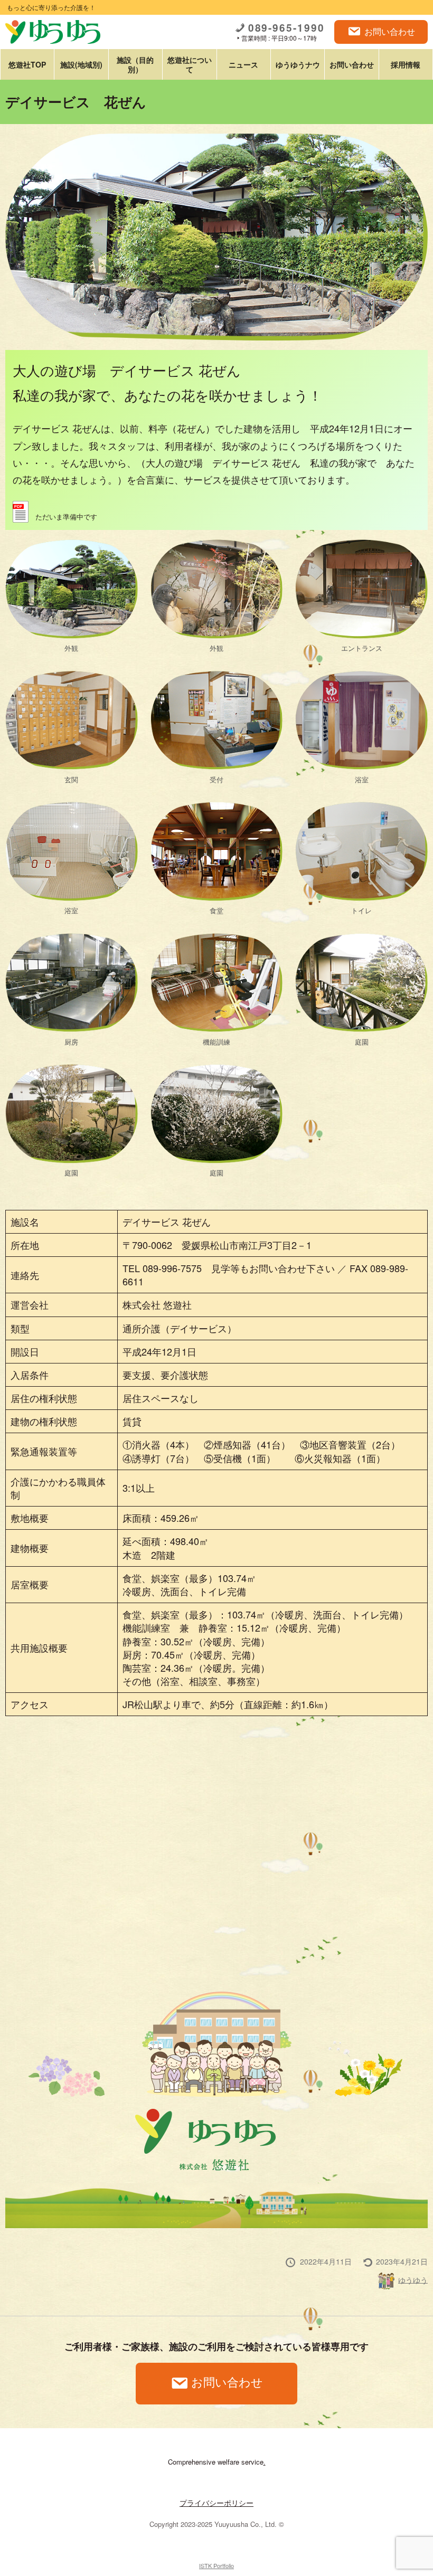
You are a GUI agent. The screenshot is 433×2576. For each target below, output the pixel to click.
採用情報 (406, 64)
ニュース (243, 64)
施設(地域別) (81, 64)
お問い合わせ (390, 31)
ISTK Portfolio (216, 2565)
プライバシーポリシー (216, 2503)
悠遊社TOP (27, 64)
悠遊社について (190, 64)
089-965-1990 (286, 28)
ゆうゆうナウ (298, 64)
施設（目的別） (135, 64)
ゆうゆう (413, 2279)
